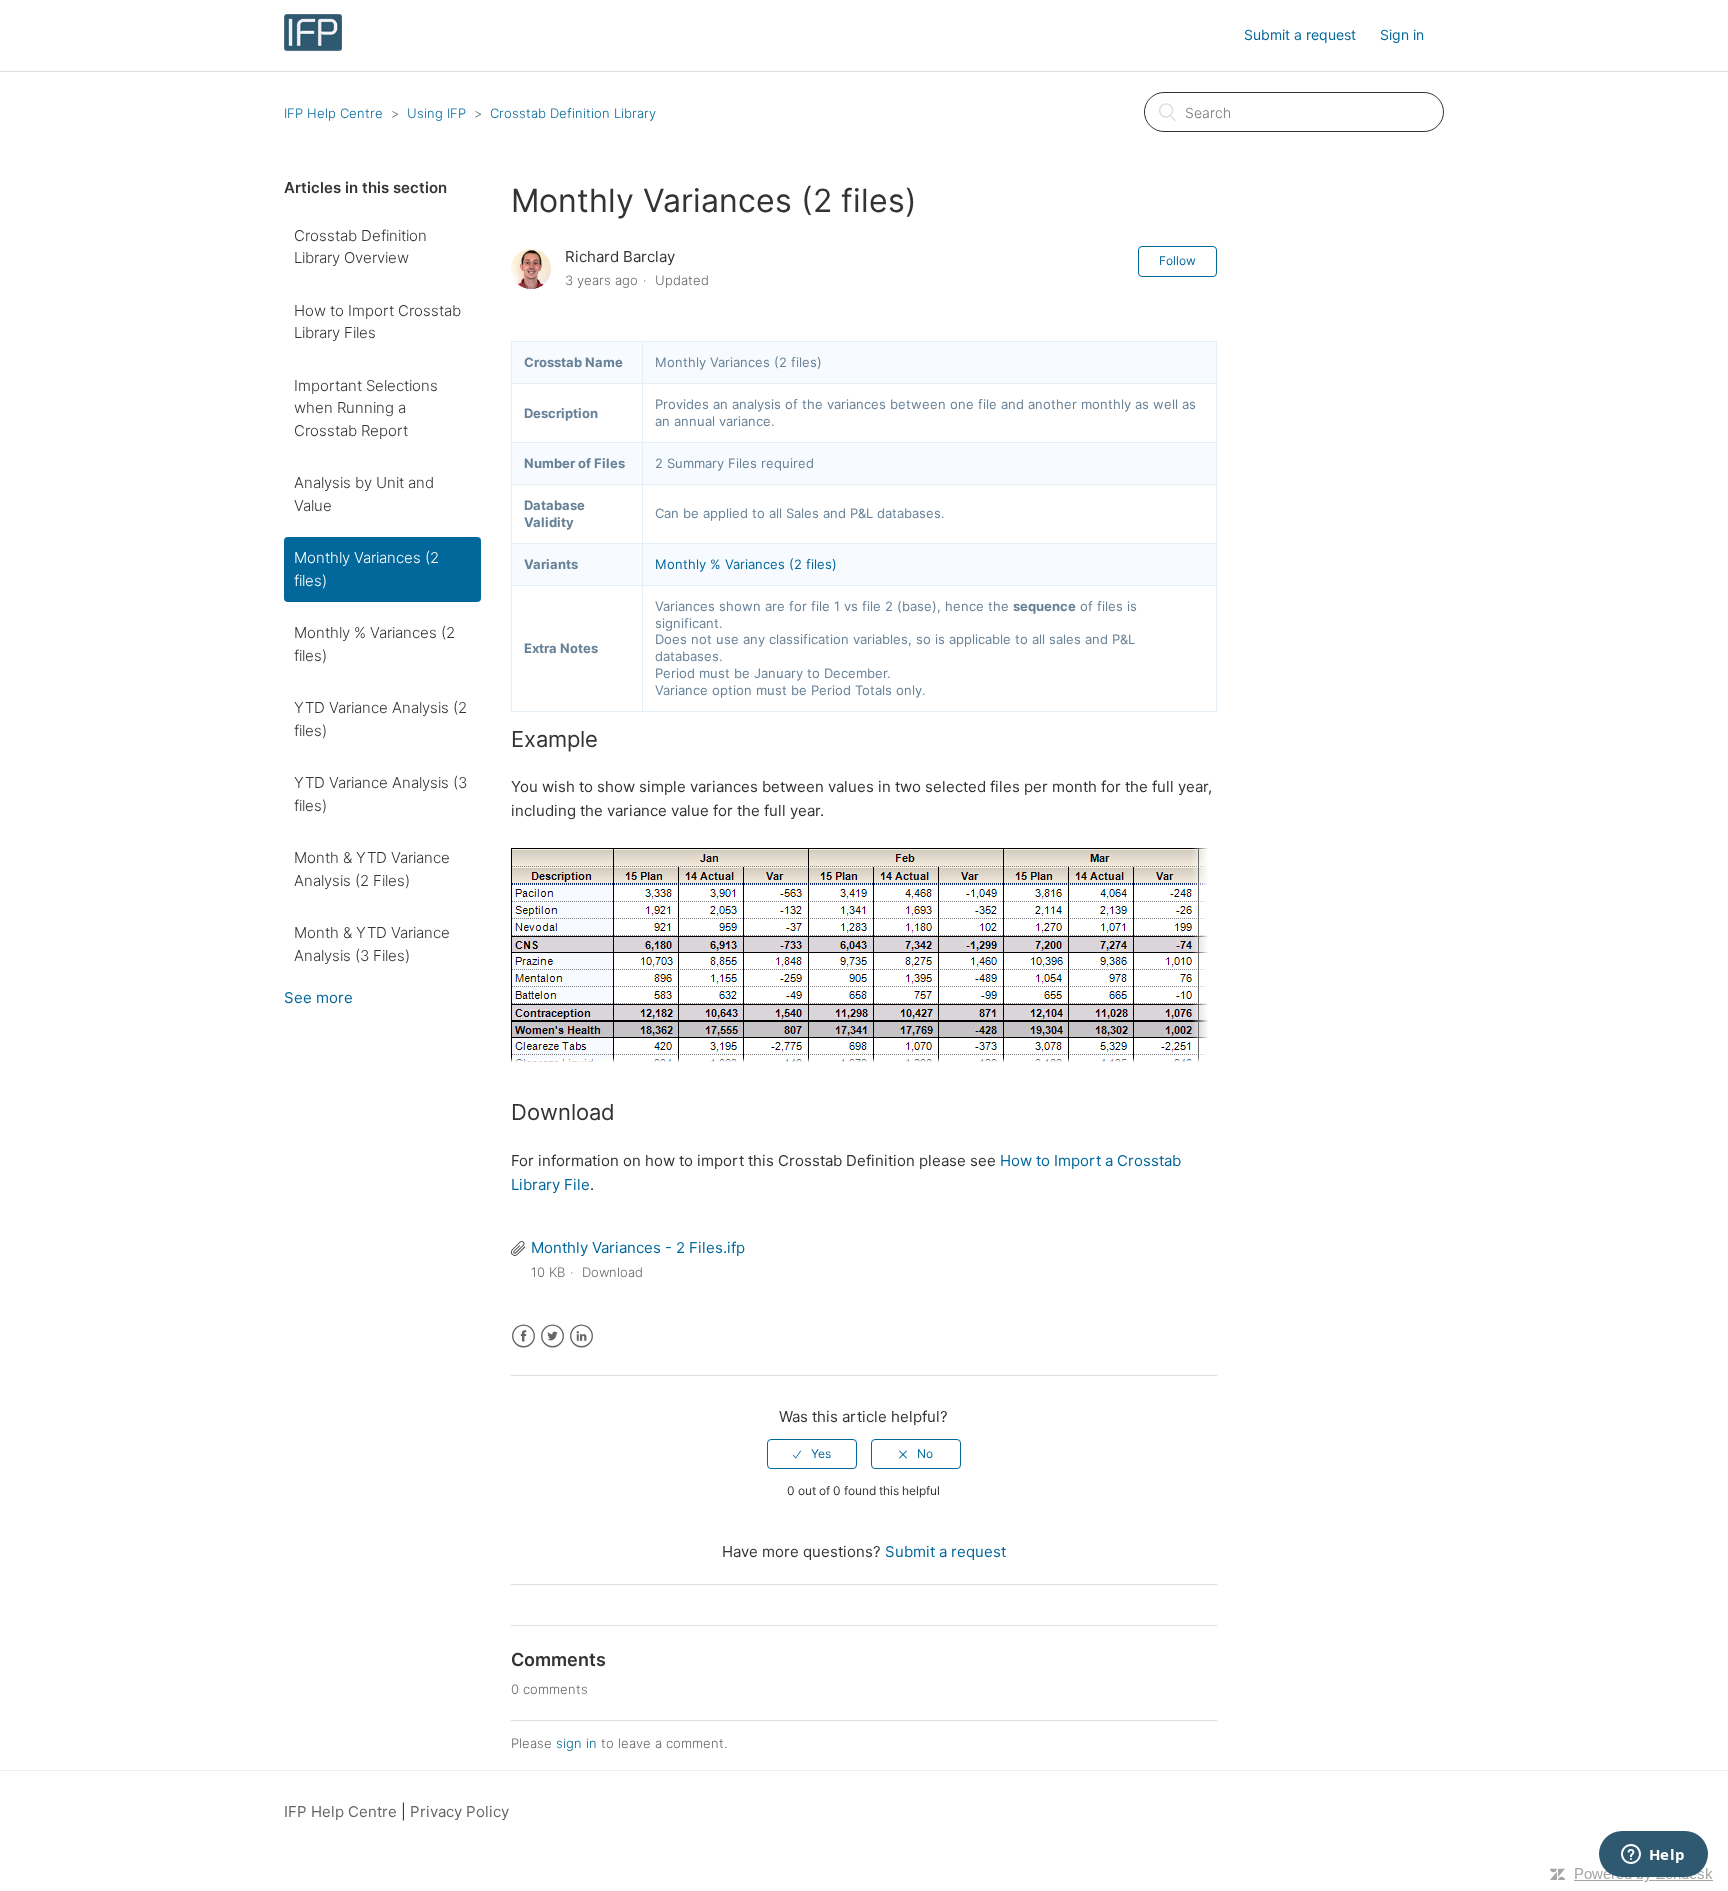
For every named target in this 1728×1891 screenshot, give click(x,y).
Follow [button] (1177, 260)
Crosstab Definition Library (573, 113)
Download (612, 1272)
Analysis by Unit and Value (364, 494)
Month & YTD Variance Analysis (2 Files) (372, 869)
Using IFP (436, 113)
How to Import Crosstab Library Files (377, 322)
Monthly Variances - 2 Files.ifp (638, 1247)
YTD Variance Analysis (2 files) (380, 719)
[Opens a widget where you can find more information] (1653, 1856)
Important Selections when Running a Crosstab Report (366, 408)
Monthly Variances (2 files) (366, 569)
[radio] (812, 1454)
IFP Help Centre (333, 113)
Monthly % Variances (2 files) (374, 644)
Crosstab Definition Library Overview (360, 247)
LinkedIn (581, 1336)
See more (318, 997)
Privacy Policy (459, 1811)
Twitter (552, 1336)
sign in (576, 1743)
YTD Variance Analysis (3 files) (380, 794)
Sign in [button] (1402, 34)
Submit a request (1300, 34)
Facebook (523, 1336)
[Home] (313, 45)
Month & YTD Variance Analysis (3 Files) (372, 944)
